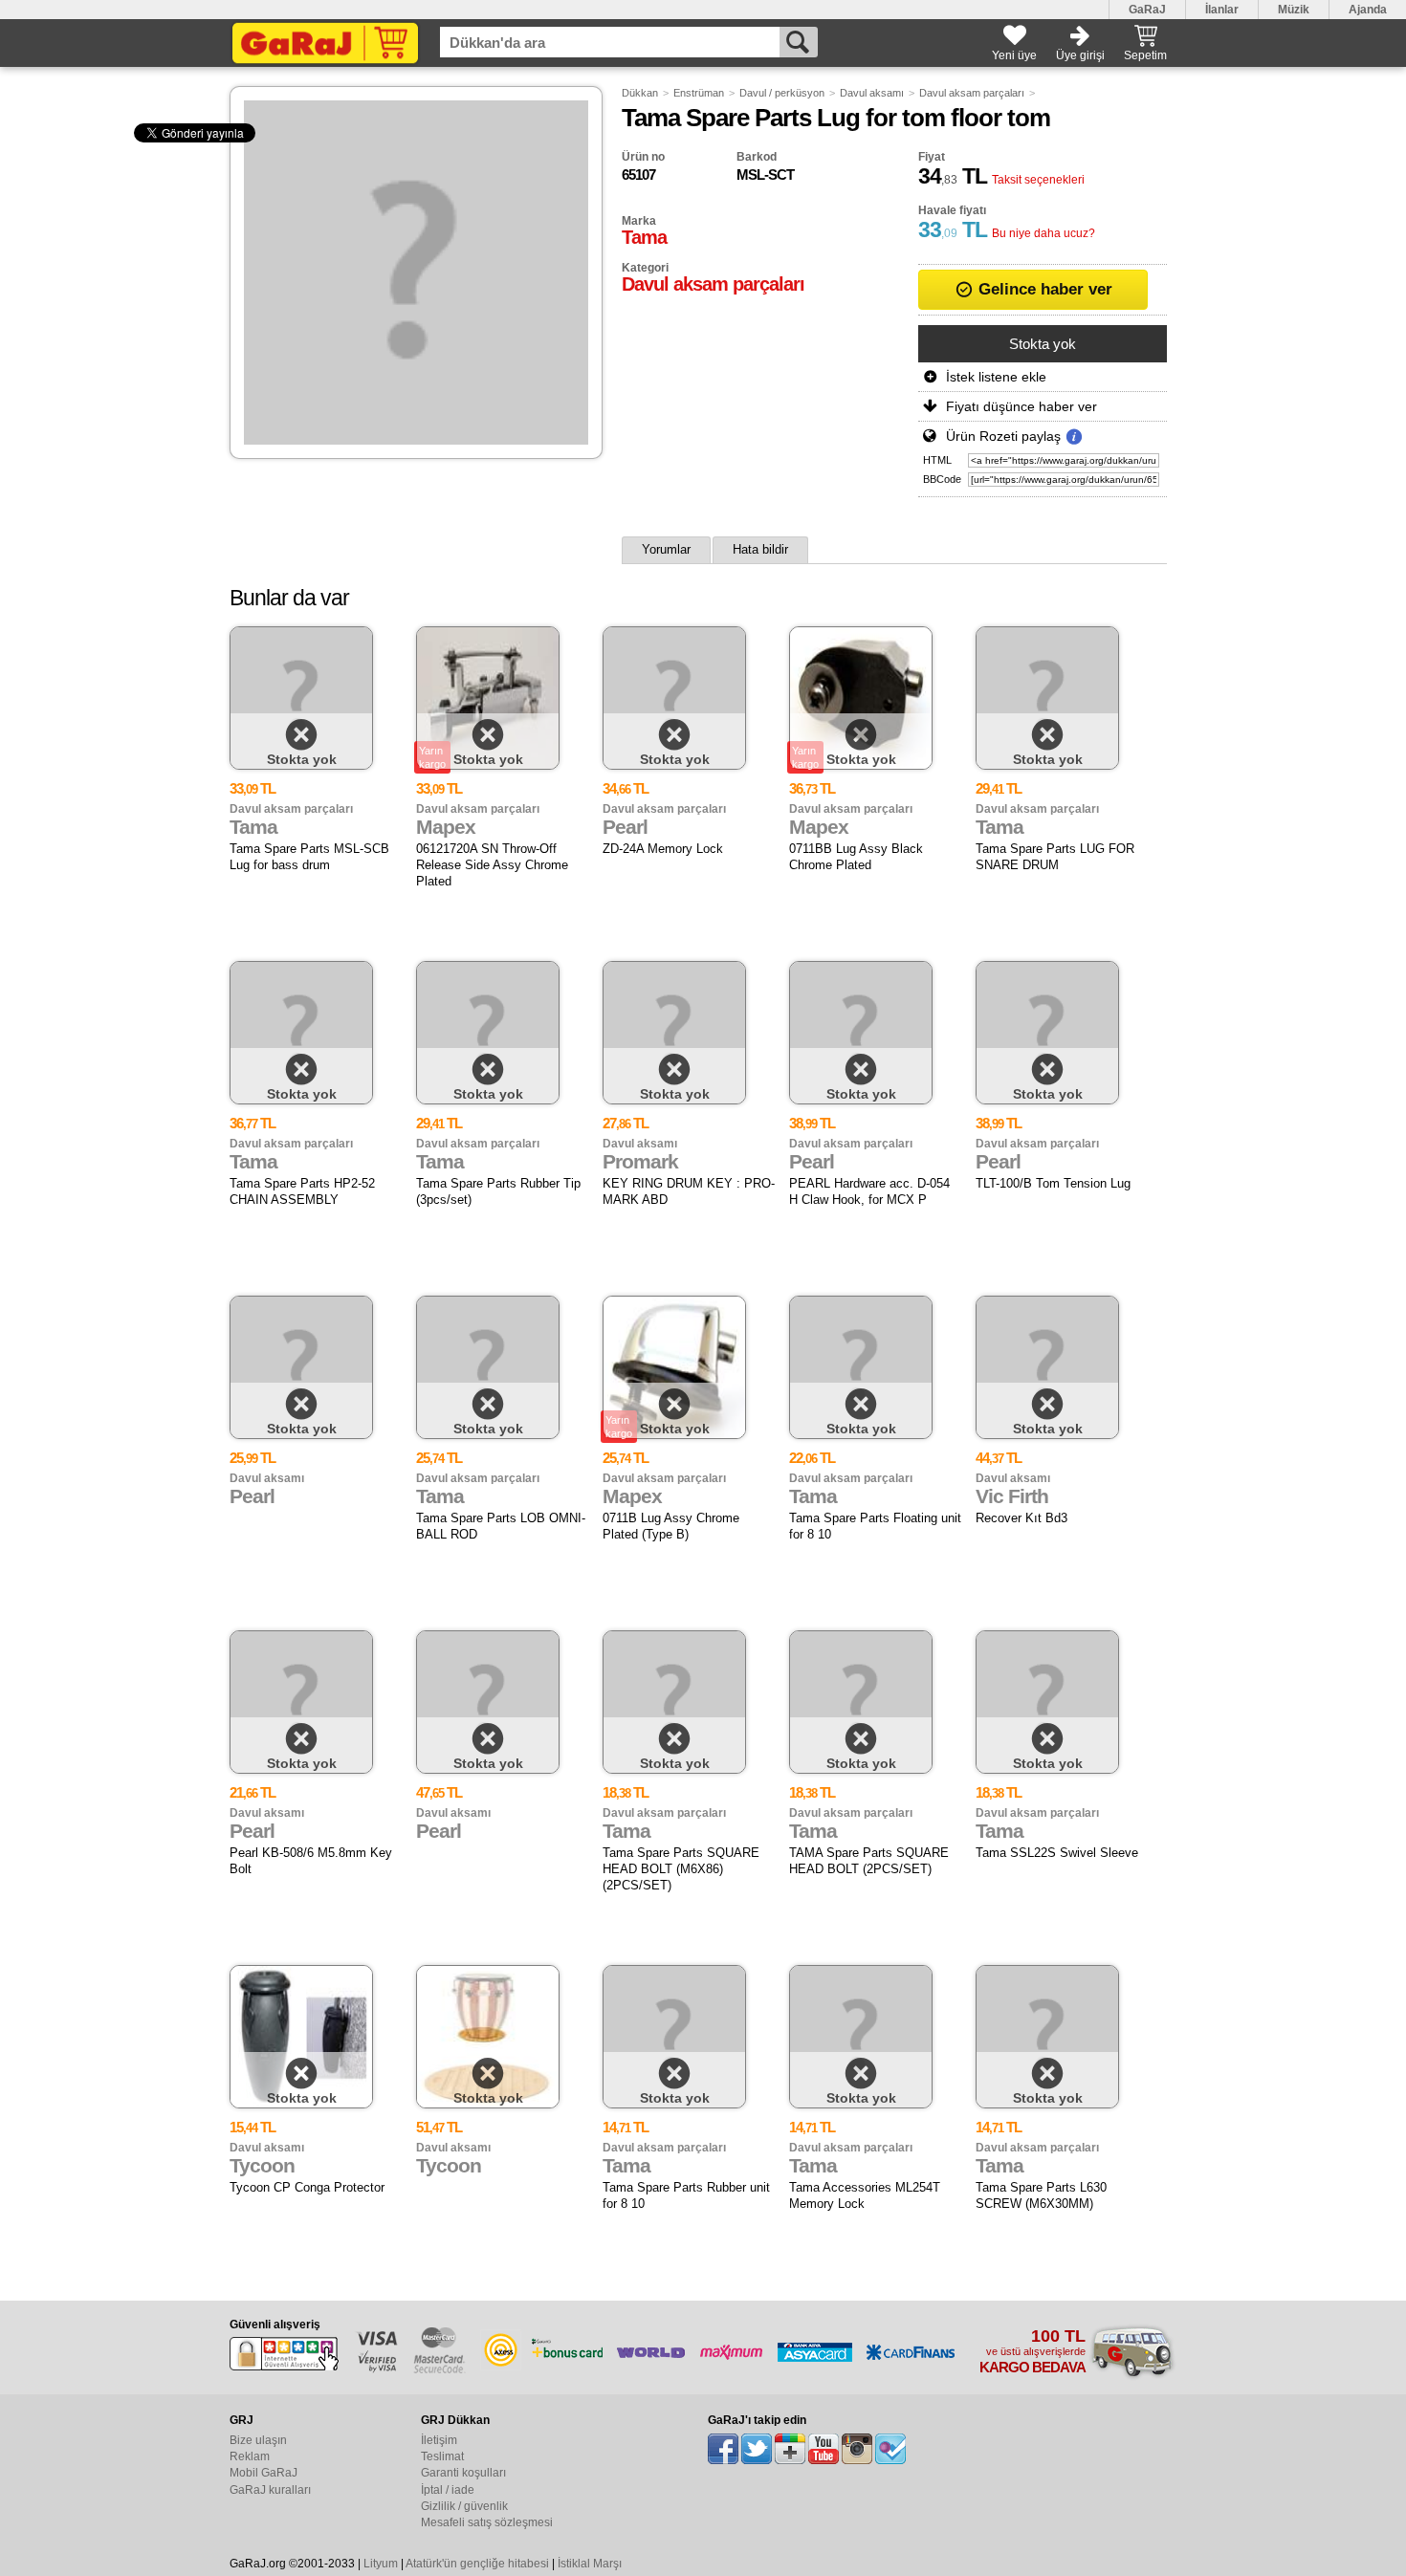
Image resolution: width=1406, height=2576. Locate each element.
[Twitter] (757, 2449)
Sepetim (1145, 55)
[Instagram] (857, 2449)
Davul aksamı (872, 93)
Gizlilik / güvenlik (464, 2506)
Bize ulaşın (258, 2440)
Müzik (1294, 10)
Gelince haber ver (1043, 289)
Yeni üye (1014, 55)
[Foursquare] (890, 2449)
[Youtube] (824, 2449)
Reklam (250, 2456)
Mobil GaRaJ (264, 2473)
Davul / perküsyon (782, 93)
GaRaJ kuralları (270, 2490)
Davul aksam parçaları (972, 93)
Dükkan (640, 93)
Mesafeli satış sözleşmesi (487, 2522)
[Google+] (790, 2449)
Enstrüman (699, 93)
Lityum (381, 2564)
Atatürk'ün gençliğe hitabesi (477, 2564)
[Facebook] (723, 2449)
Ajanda (1368, 10)
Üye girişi (1080, 55)
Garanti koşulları (463, 2473)
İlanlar (1222, 10)
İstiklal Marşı (590, 2564)
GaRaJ (1147, 10)
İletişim (439, 2440)
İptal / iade (448, 2490)
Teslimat (442, 2456)
